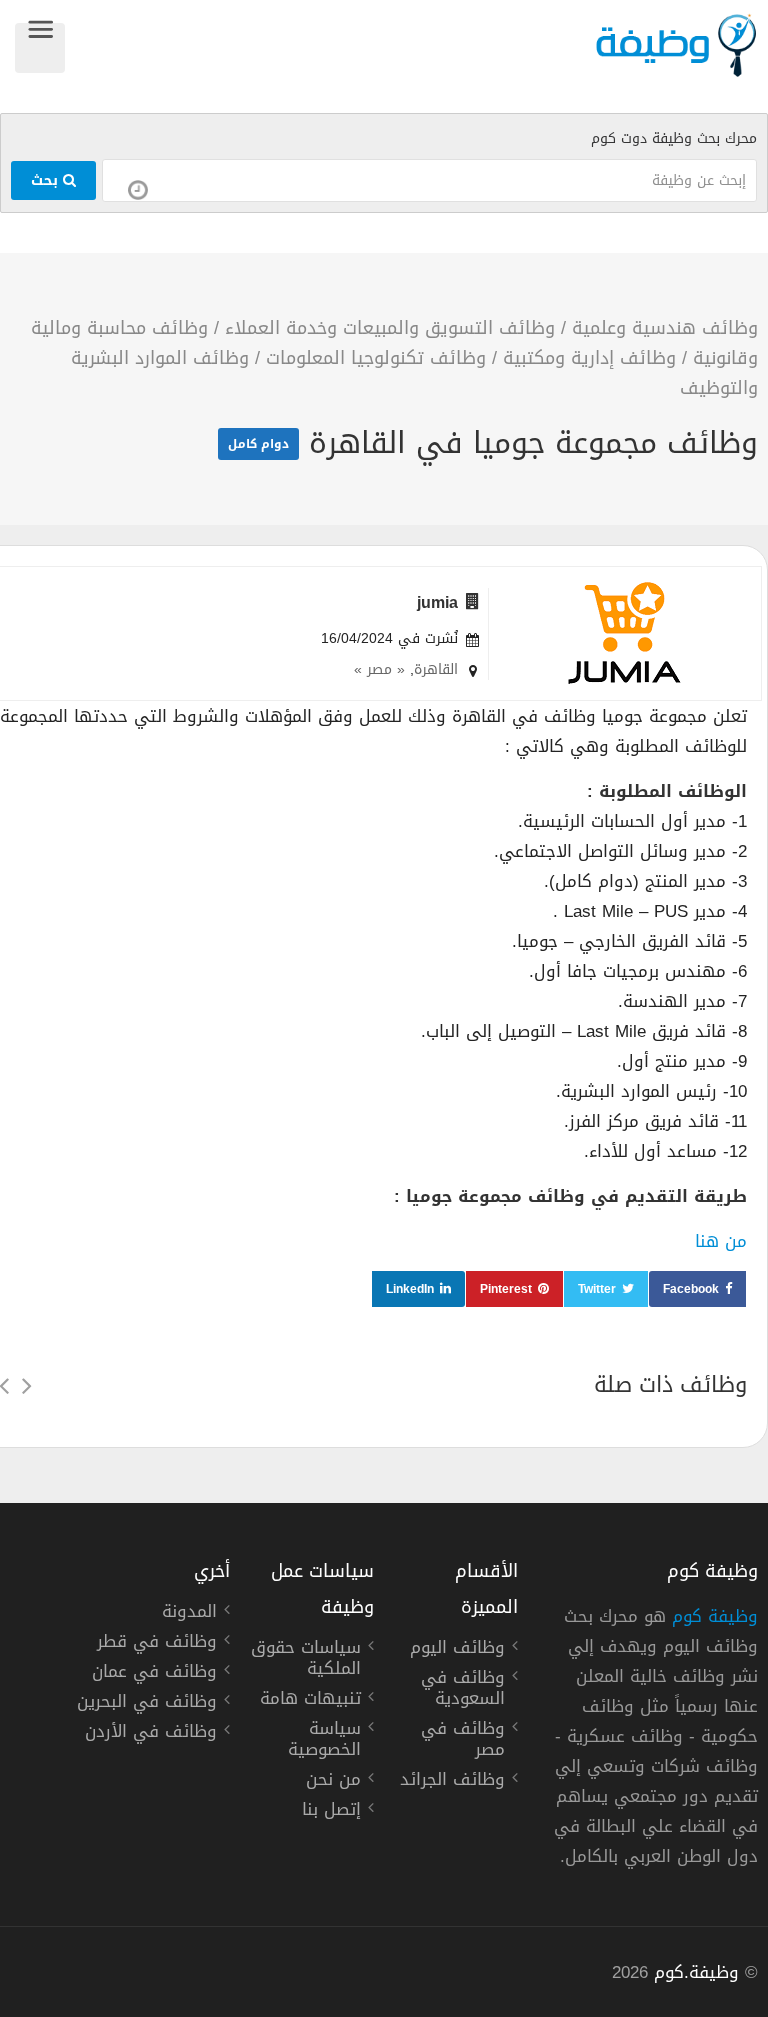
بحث (47, 180)
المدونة (189, 1614)
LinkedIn (410, 1289)
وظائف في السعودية (463, 1690)
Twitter (597, 1289)
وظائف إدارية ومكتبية (589, 358)
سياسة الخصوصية (324, 1741)
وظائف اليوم (457, 1650)
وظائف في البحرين (147, 1704)
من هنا (721, 1241)
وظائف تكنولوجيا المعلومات (376, 358)
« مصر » (379, 669)
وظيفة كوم (715, 1616)
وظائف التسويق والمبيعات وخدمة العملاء (390, 328)
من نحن (333, 1782)
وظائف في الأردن (151, 1734)
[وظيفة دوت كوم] (411, 45)
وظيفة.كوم (696, 1972)
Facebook (691, 1289)
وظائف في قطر (157, 1644)
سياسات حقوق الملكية (306, 1660)
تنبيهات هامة (310, 1701)
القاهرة (436, 669)
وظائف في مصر (463, 1741)
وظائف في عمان (154, 1674)
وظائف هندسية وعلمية (665, 328)
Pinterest (506, 1289)
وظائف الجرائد (452, 1782)
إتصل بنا (331, 1812)
